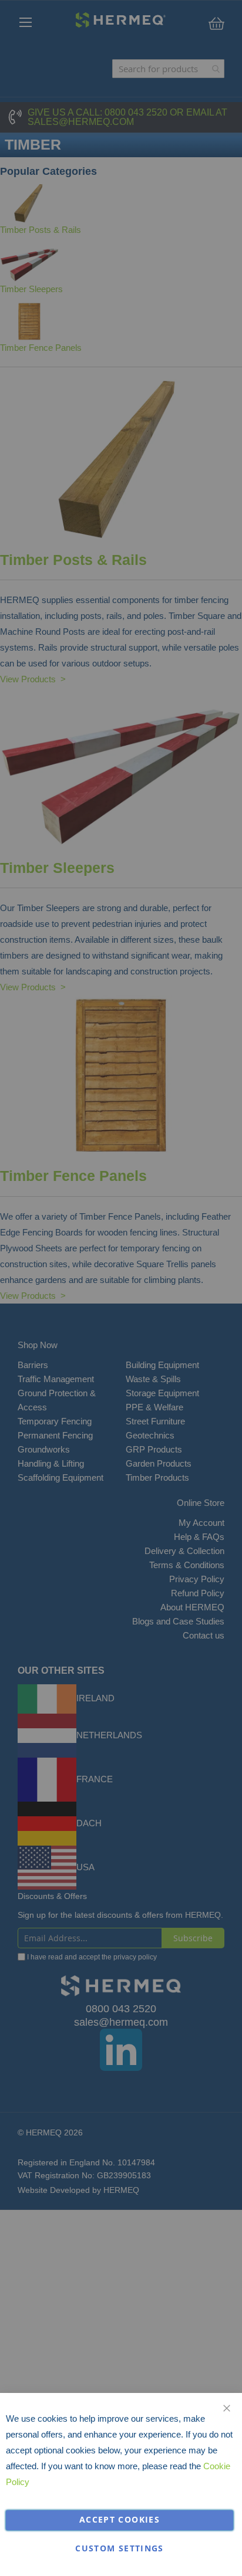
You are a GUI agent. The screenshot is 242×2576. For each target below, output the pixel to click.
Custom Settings (119, 2548)
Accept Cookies (120, 2520)
